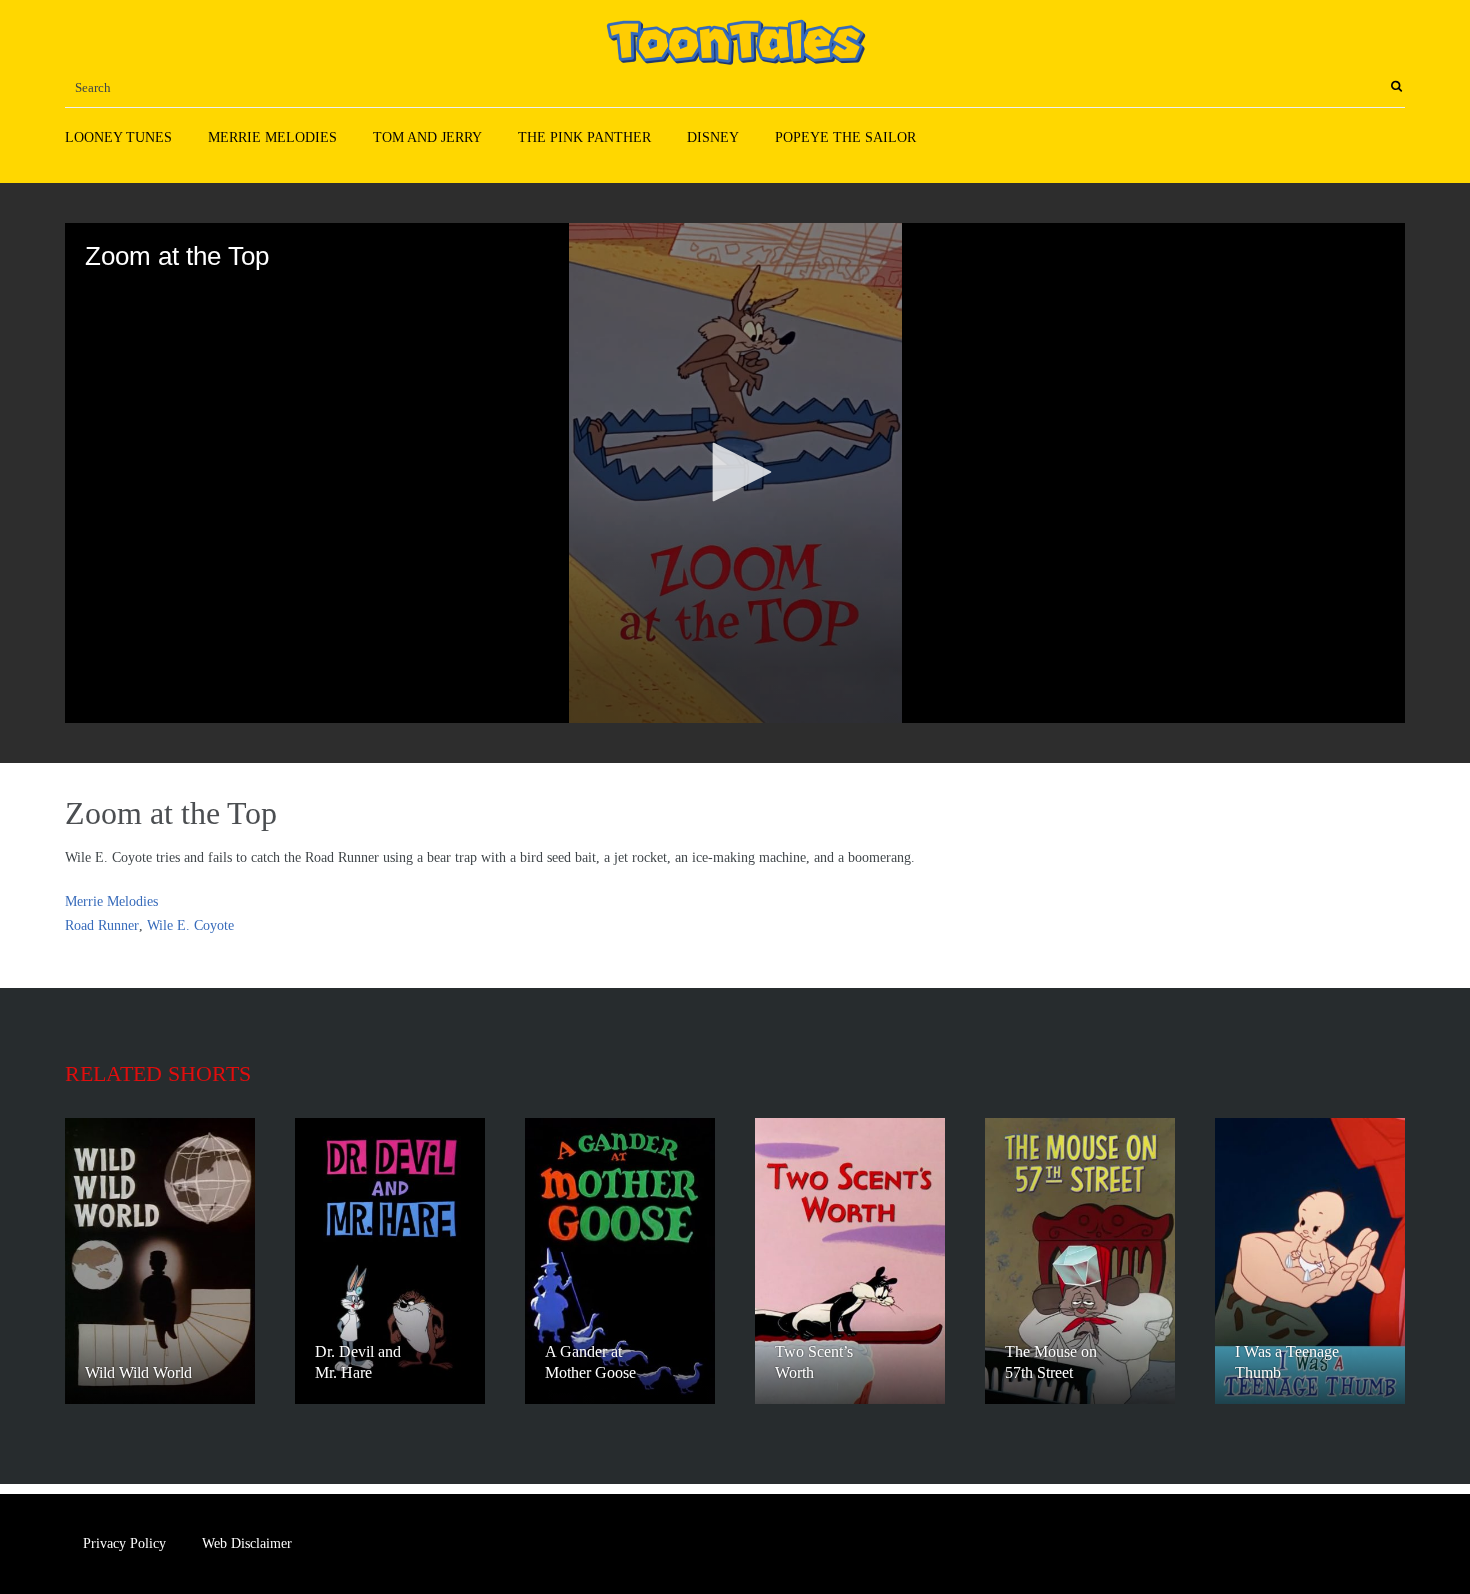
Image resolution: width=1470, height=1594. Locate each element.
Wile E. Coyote (190, 925)
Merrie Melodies (272, 137)
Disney (713, 137)
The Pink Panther (584, 137)
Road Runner (102, 925)
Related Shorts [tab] (158, 1073)
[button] (735, 472)
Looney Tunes (118, 137)
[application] (735, 473)
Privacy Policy (124, 1543)
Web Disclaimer (247, 1543)
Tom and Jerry (427, 137)
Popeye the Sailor (845, 137)
